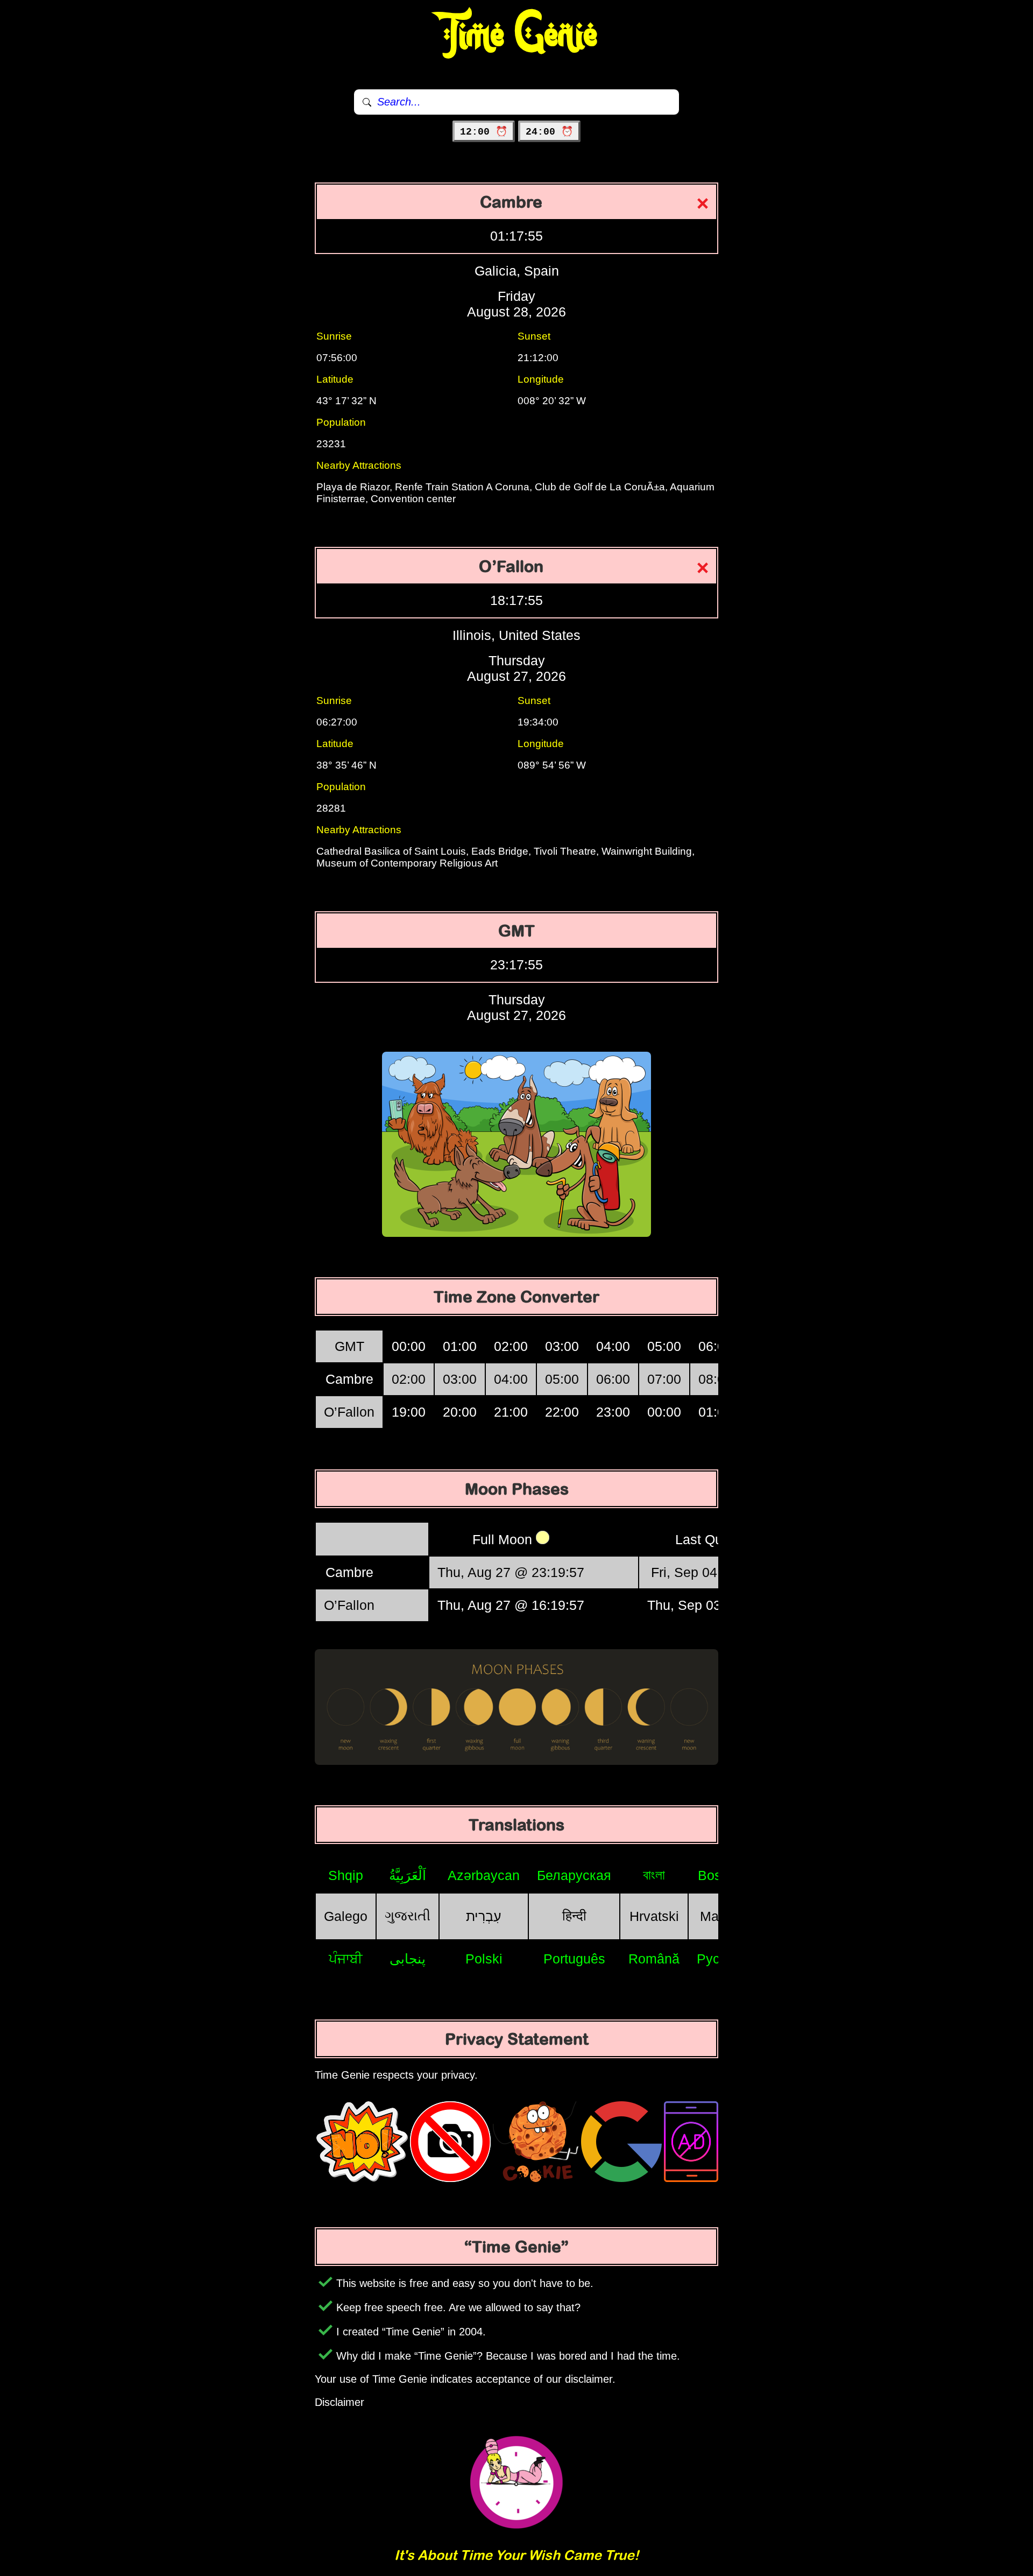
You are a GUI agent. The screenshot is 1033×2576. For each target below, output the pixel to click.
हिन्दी (574, 1916)
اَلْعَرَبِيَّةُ (408, 1875)
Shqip (346, 1875)
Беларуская (574, 1875)
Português (574, 1959)
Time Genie (517, 35)
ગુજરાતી (408, 1916)
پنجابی (408, 1959)
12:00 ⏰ (484, 132)
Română (654, 1959)
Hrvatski (654, 1916)
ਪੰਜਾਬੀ (346, 1959)
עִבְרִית (484, 1916)
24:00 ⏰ (549, 132)
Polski (484, 1959)
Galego (346, 1916)
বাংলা (654, 1875)
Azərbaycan (484, 1875)
